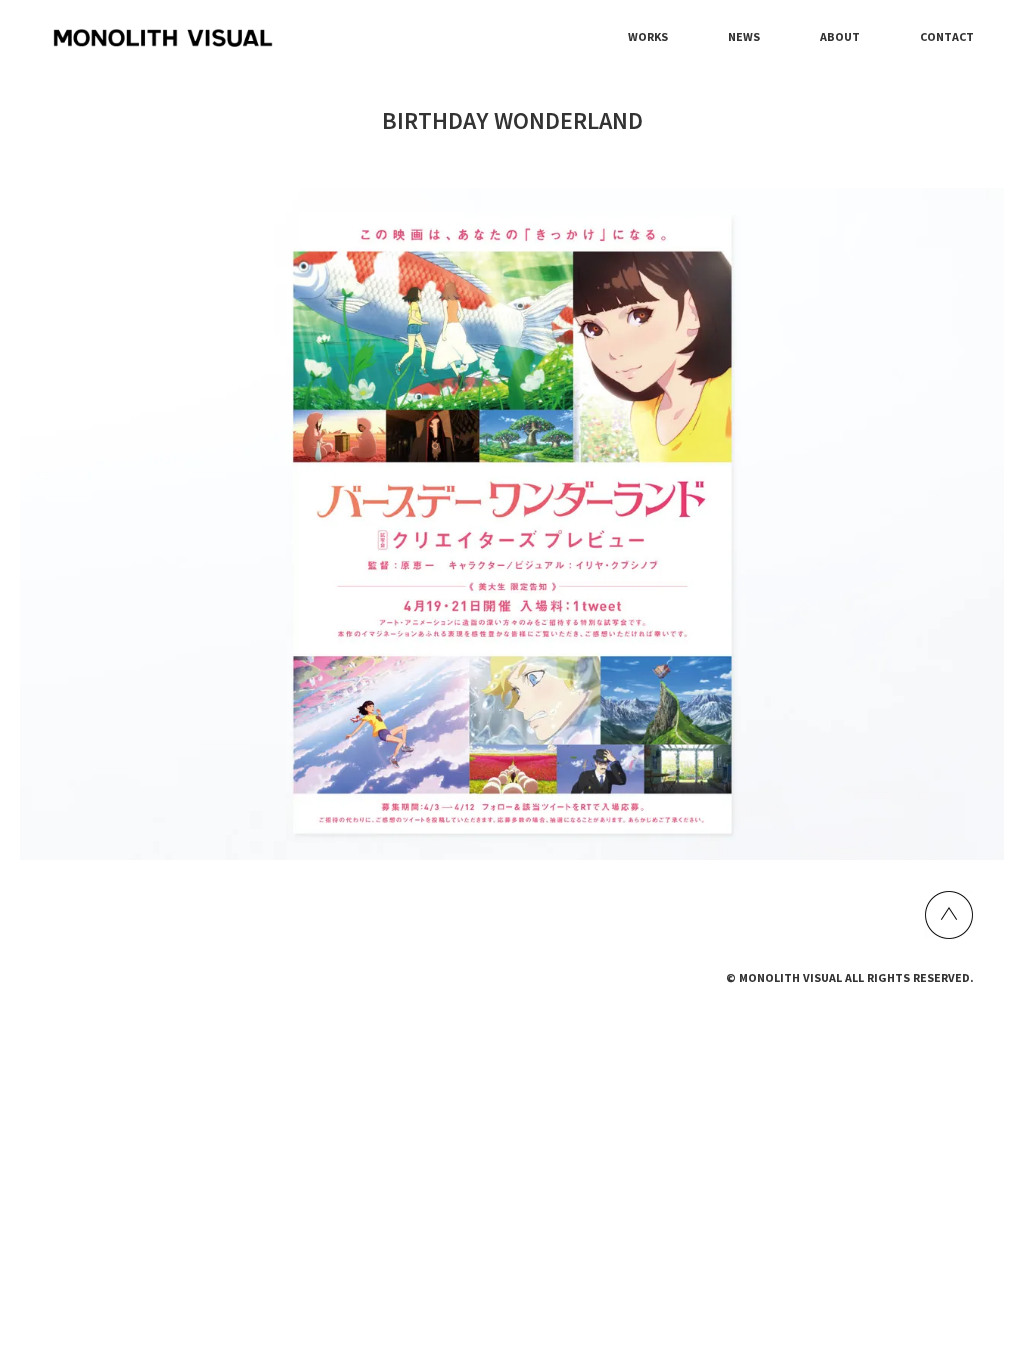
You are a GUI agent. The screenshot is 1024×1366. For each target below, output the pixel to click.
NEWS (744, 36)
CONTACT (947, 36)
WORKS (648, 36)
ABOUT (840, 36)
